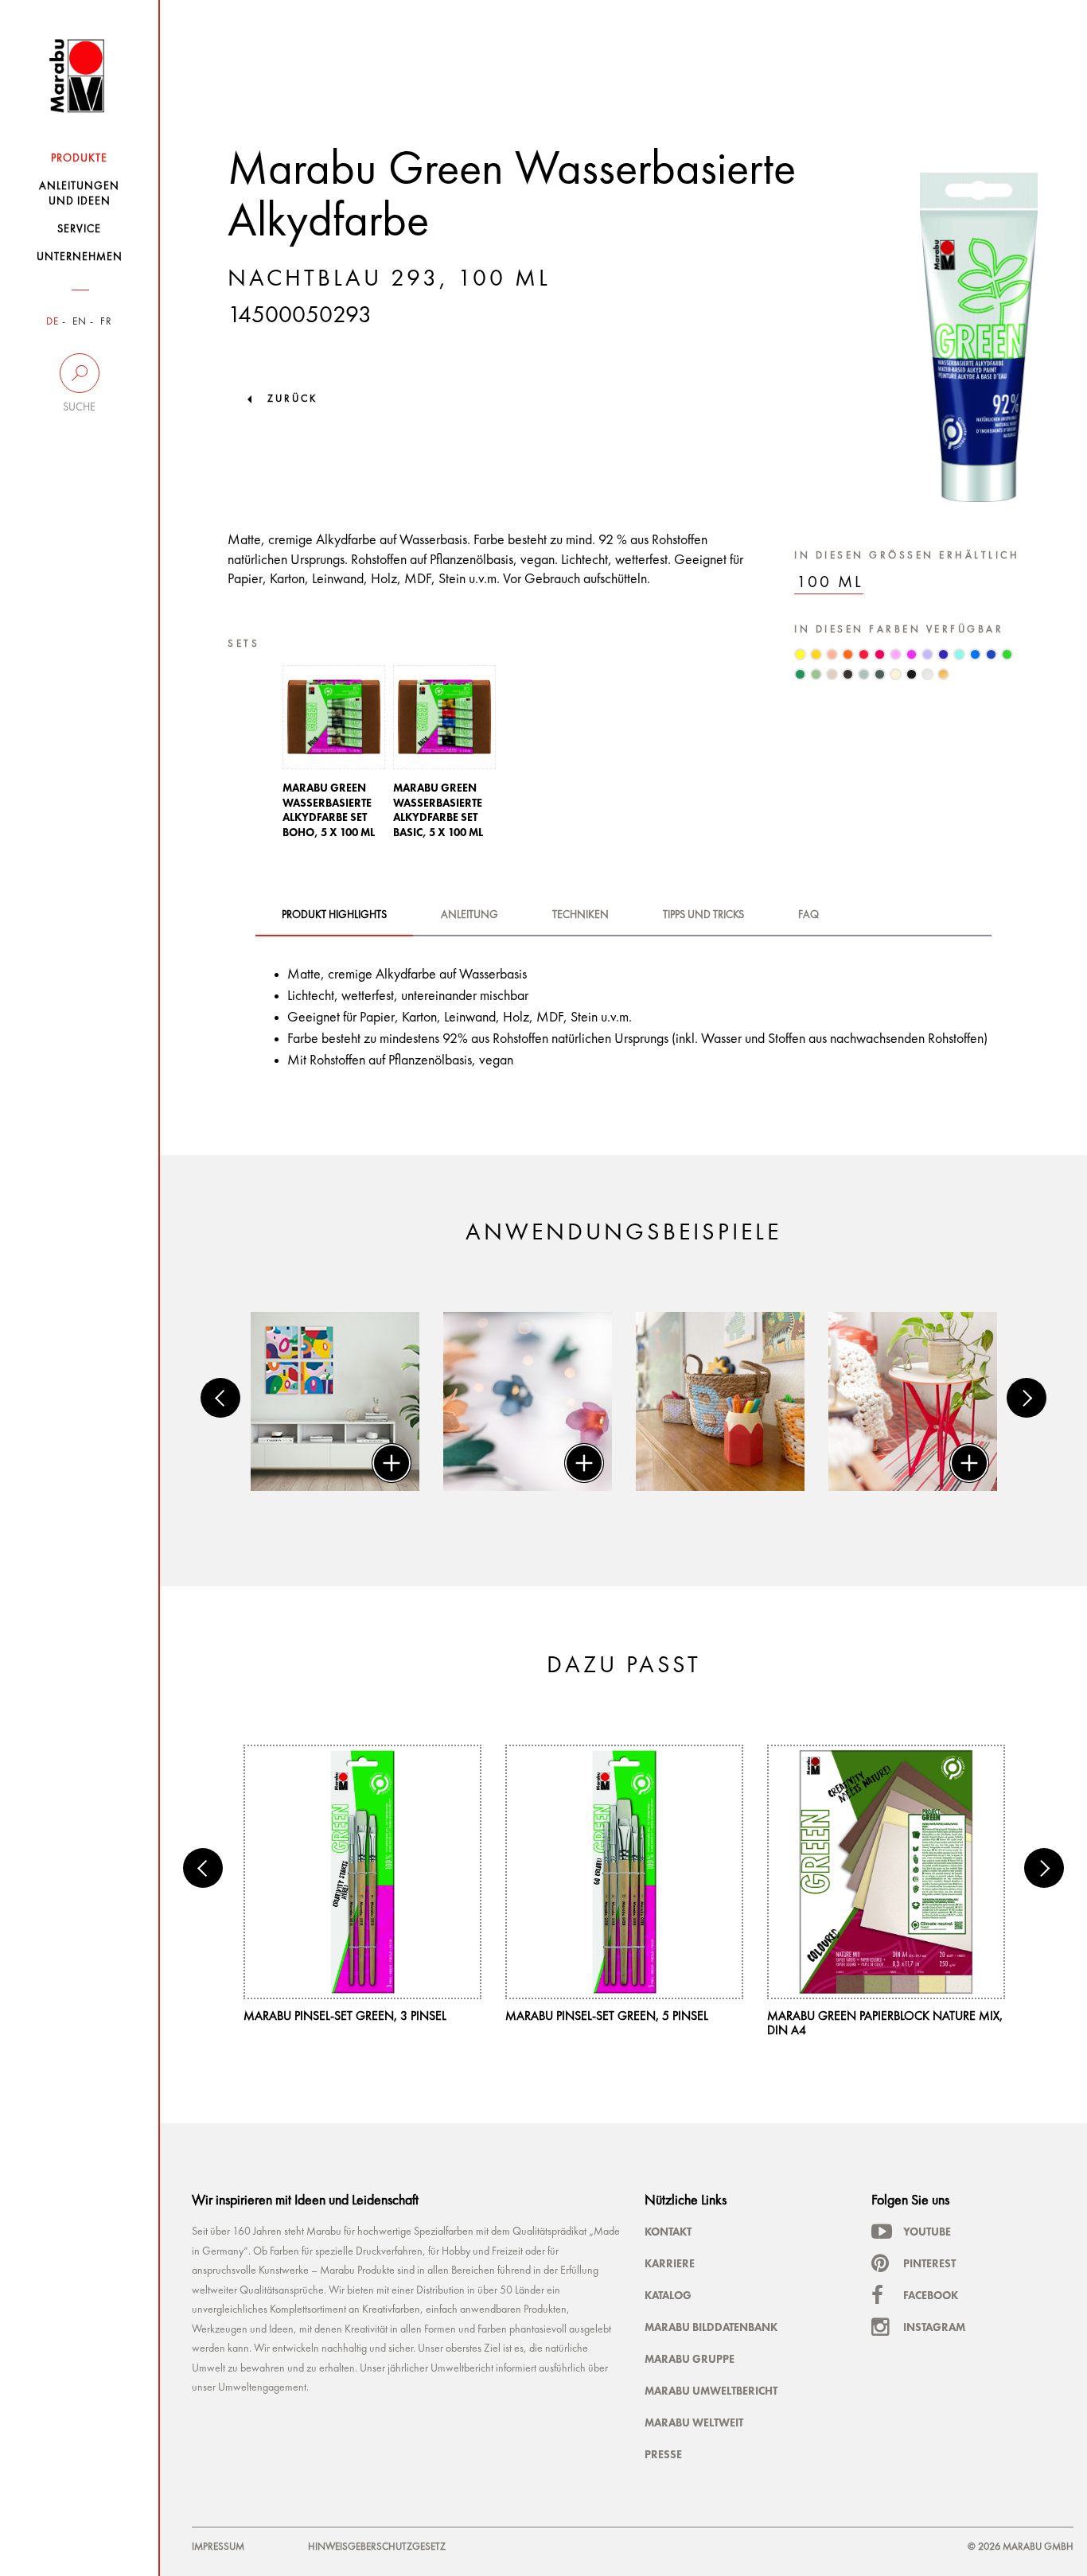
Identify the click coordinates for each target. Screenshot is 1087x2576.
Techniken (581, 915)
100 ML (830, 583)
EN (80, 322)
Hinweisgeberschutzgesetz (377, 2547)
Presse (663, 2454)
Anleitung (469, 915)
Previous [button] (220, 1398)
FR (106, 322)
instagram (934, 2327)
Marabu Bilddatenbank (711, 2327)
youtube (927, 2232)
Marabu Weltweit (694, 2422)
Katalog (668, 2295)
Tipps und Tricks (703, 915)
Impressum (218, 2547)
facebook (931, 2295)
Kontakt (668, 2232)
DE (53, 322)
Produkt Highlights (334, 915)
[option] (334, 757)
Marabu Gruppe (690, 2359)
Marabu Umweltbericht (711, 2391)
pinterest (929, 2263)
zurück (292, 399)
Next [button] (1027, 1398)
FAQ (808, 915)
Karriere (670, 2263)
